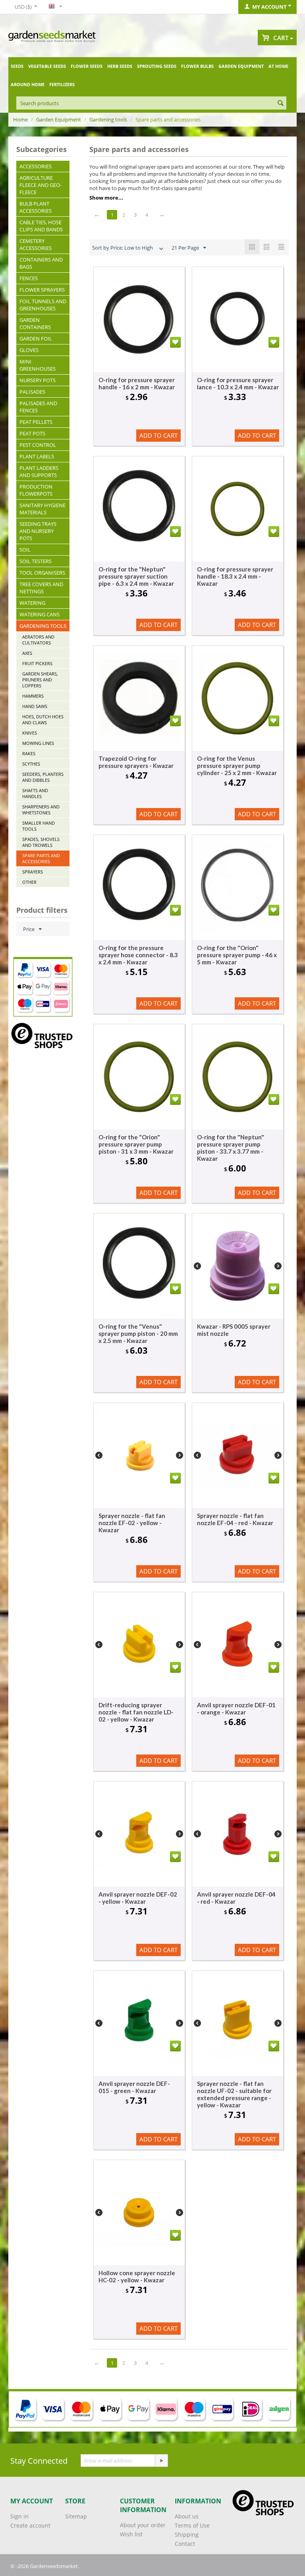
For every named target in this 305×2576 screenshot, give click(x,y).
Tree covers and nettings (41, 588)
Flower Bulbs (197, 66)
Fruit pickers (37, 663)
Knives (30, 733)
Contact (185, 2544)
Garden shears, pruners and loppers (40, 680)
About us (187, 2516)
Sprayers (33, 872)
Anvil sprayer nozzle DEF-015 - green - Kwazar (134, 2087)
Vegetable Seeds (47, 66)
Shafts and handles (35, 793)
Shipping (187, 2535)
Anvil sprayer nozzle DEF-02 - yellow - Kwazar (138, 1898)
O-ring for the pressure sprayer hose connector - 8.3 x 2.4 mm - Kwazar (138, 955)
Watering (32, 603)
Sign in (19, 2516)
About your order (143, 2525)
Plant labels (37, 456)
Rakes (29, 753)
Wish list (131, 2534)
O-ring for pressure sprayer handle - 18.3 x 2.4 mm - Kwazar (235, 576)
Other (29, 882)
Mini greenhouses (38, 365)
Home (20, 119)
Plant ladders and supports (39, 471)
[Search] (280, 104)
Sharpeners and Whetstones (41, 810)
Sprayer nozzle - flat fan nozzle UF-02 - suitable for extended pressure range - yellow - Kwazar (234, 2094)
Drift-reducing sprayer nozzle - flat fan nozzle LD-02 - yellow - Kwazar (136, 1712)
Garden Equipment (241, 66)
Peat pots (32, 433)
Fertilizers (62, 84)
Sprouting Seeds (157, 66)
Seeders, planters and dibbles (43, 777)
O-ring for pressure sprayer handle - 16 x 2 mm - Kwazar (137, 383)
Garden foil (36, 339)
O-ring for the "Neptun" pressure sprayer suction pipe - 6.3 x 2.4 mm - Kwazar (136, 576)
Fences (29, 278)
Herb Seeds (120, 66)
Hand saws (35, 706)
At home (278, 66)
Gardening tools (108, 119)
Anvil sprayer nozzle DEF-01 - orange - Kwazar (236, 1708)
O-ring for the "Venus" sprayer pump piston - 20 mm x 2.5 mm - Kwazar (138, 1333)
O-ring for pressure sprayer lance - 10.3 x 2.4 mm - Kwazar (238, 383)
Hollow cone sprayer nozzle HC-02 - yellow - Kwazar (137, 2276)
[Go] (161, 2461)
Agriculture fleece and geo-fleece (41, 185)
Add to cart (158, 435)
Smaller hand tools (39, 826)
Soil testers (36, 561)
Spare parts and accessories (41, 858)
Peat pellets (36, 422)
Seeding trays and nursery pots (38, 531)
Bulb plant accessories (36, 207)
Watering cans (40, 614)
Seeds (17, 66)
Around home (28, 84)
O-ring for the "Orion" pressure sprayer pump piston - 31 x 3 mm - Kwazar (136, 1144)
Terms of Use (192, 2525)
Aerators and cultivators (38, 640)
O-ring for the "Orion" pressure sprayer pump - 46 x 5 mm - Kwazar (237, 955)
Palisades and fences (38, 407)
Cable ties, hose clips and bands (41, 226)
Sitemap (76, 2516)
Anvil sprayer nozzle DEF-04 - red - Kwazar (236, 1898)
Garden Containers (35, 323)
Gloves (29, 350)
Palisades (32, 392)
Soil (25, 550)
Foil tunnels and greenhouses (43, 305)
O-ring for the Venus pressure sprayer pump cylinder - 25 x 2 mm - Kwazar (237, 766)
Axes (27, 653)
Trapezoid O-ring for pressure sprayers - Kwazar (136, 762)
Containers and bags (41, 263)
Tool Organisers (42, 573)
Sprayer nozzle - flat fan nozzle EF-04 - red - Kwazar (235, 1519)
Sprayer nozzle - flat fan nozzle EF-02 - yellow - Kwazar (132, 1523)
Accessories (36, 166)
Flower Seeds (87, 66)
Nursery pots (38, 380)
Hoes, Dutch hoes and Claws (43, 720)
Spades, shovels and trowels (41, 842)
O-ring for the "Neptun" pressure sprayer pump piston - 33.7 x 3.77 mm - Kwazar (231, 1148)
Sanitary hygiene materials (42, 509)
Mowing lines (38, 743)
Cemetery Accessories (36, 244)
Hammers (33, 696)
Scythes (31, 764)
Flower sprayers (42, 290)
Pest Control (38, 445)
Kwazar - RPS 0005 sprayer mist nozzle (234, 1330)
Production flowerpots (36, 490)
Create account (30, 2525)
